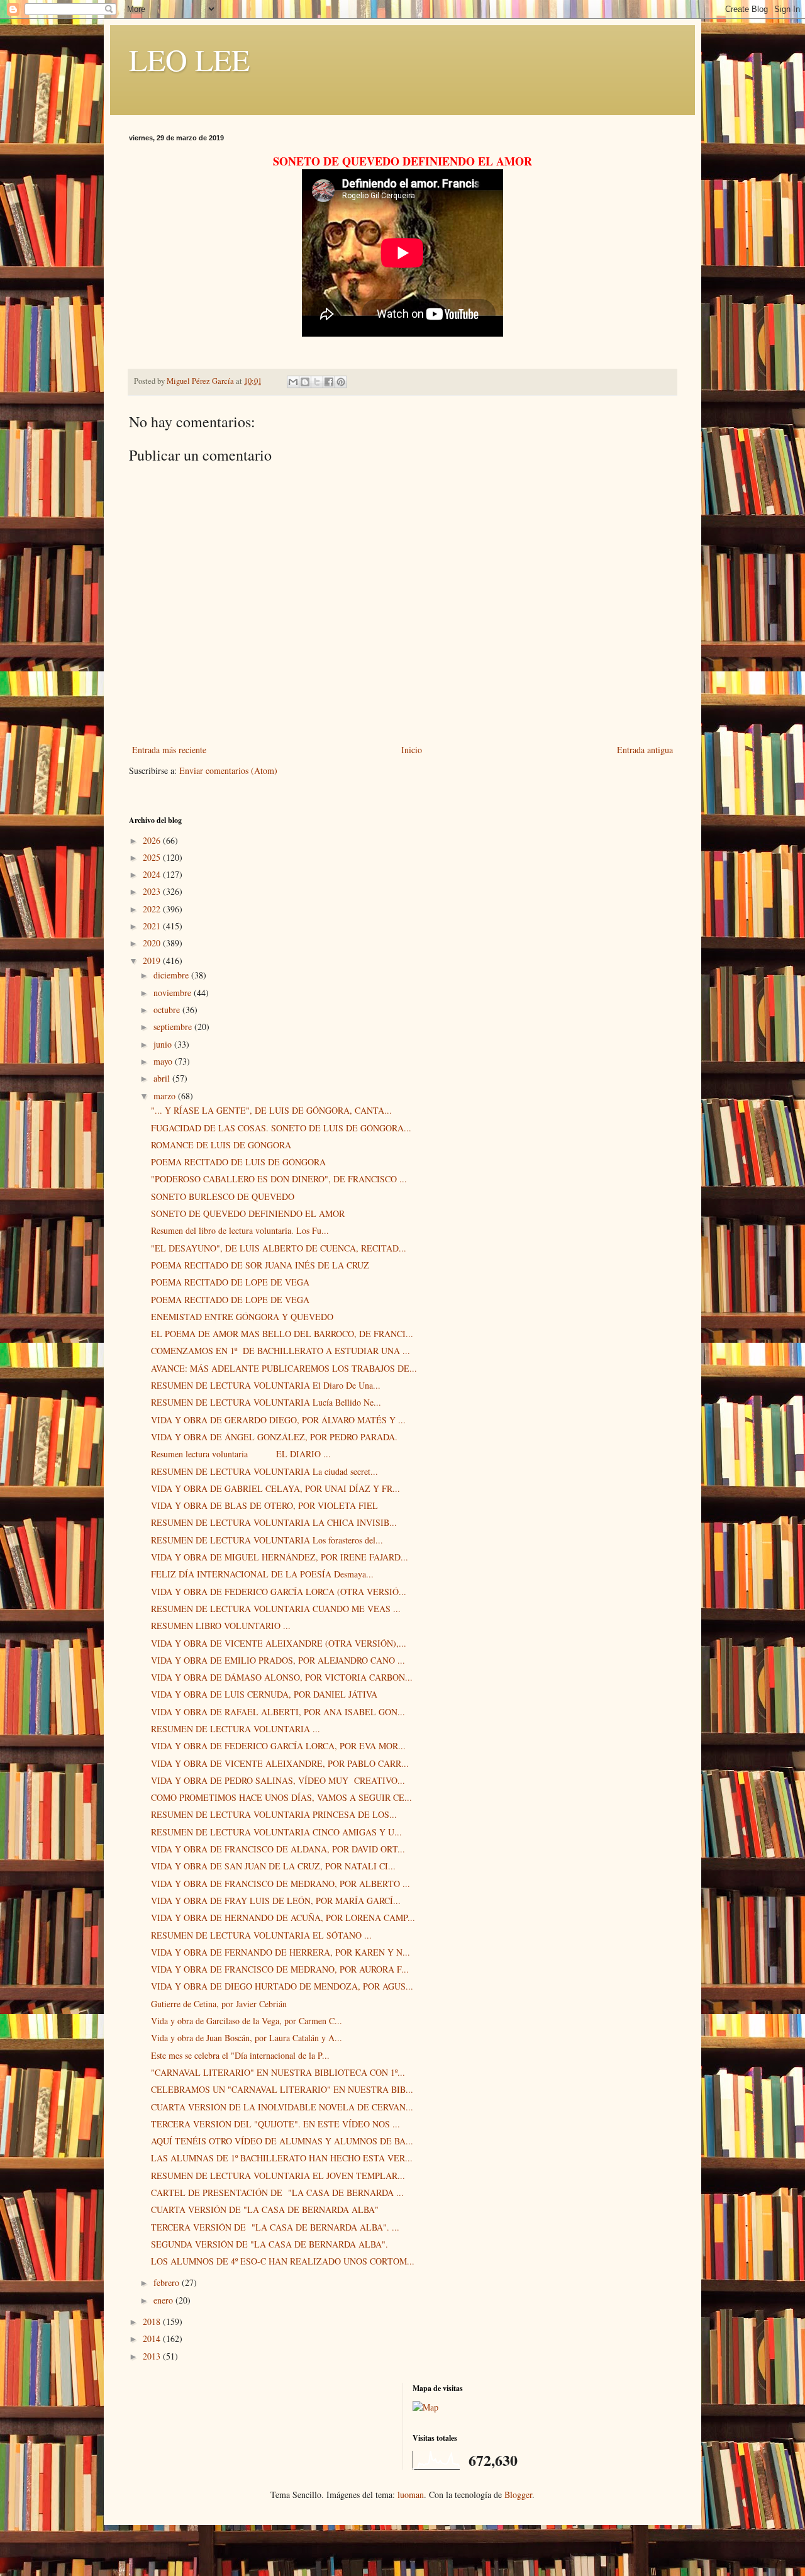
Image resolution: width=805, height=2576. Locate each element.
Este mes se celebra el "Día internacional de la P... (240, 2055)
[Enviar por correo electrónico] (293, 382)
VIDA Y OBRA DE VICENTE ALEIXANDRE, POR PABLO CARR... (280, 1763)
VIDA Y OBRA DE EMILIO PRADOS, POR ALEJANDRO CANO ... (278, 1660)
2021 (153, 926)
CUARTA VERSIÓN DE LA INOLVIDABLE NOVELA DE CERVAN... (282, 2107)
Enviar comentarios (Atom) (228, 770)
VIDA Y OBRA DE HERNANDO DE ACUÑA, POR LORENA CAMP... (283, 1918)
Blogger (518, 2495)
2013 (153, 2356)
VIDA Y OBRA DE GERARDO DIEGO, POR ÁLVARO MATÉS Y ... (278, 1420)
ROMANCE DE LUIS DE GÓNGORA (221, 1145)
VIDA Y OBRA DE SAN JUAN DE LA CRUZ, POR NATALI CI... (273, 1866)
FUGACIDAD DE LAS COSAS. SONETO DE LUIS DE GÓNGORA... (281, 1128)
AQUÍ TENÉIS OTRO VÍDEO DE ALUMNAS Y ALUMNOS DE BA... (282, 2141)
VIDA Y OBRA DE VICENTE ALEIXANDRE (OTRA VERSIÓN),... (279, 1643)
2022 (153, 909)
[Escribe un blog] (305, 382)
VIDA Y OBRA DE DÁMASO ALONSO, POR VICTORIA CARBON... (282, 1677)
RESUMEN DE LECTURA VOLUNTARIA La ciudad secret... (264, 1471)
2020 (153, 943)
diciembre (172, 975)
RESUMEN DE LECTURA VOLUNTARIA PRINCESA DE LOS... (274, 1814)
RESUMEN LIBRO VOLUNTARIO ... (221, 1626)
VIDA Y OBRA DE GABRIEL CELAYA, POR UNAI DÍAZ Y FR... (275, 1488)
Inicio (412, 750)
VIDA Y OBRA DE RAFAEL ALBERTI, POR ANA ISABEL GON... (278, 1712)
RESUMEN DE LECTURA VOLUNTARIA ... (236, 1729)
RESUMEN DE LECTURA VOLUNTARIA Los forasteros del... (267, 1540)
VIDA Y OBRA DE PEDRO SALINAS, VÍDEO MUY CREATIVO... (278, 1780)
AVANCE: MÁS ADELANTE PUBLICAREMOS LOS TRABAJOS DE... (284, 1368)
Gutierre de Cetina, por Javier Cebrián (219, 2004)
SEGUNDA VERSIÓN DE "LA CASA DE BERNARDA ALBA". (269, 2244)
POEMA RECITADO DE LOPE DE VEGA (230, 1282)
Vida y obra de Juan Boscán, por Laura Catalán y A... (247, 2038)
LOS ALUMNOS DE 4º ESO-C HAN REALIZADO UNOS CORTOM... (283, 2261)
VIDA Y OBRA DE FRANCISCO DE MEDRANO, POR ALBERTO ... (280, 1884)
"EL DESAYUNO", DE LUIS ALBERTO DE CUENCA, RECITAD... (279, 1248)
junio (164, 1044)
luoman (411, 2495)
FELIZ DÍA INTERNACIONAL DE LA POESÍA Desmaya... (262, 1574)
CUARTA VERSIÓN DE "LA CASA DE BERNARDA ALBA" (265, 2209)
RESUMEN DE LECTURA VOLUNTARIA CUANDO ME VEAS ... (276, 1609)
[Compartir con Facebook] (329, 382)
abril (163, 1078)
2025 (153, 857)
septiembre (174, 1027)
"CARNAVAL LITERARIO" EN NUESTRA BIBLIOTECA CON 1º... (278, 2072)
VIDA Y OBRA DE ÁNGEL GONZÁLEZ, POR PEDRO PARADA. (274, 1437)
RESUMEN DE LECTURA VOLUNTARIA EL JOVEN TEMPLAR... (278, 2176)
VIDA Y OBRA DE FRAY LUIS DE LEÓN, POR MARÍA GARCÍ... (276, 1901)
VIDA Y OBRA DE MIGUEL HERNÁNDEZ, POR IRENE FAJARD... (280, 1557)
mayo (164, 1061)
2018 (153, 2321)
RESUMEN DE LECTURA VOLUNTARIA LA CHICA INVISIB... (274, 1522)
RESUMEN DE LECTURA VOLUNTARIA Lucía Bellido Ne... (266, 1402)
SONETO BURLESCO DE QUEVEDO (223, 1196)
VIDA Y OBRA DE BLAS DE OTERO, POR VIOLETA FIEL (264, 1505)
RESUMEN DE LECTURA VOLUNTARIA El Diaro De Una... (266, 1385)
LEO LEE (189, 59)
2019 (153, 960)
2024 (153, 874)
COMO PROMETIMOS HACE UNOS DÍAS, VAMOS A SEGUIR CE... (281, 1797)
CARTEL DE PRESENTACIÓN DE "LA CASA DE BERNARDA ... (277, 2192)
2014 (153, 2338)
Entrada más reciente (169, 750)
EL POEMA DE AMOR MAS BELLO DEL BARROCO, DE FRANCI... (282, 1334)
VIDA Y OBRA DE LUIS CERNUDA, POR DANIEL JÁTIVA (264, 1694)
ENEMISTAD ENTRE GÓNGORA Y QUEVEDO (242, 1317)
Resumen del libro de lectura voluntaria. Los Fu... (240, 1230)
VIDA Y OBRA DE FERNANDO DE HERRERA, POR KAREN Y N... (280, 1952)
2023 (153, 891)
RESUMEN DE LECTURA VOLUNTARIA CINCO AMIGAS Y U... (276, 1832)
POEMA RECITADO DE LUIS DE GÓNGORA (238, 1162)
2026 (153, 840)
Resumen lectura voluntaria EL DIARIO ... (241, 1454)
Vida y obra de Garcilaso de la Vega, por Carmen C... (247, 2021)
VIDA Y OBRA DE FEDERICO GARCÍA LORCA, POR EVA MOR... (278, 1746)
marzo (166, 1096)
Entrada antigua (645, 750)
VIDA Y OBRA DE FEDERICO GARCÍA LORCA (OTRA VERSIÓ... (279, 1592)
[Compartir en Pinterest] (341, 382)
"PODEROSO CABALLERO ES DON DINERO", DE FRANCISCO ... (279, 1179)
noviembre (174, 993)
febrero (168, 2282)
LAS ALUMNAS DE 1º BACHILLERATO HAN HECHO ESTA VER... (282, 2158)
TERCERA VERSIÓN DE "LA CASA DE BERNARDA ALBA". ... (275, 2227)
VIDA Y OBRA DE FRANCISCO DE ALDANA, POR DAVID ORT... (278, 1849)
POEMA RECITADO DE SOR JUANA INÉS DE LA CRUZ (260, 1265)
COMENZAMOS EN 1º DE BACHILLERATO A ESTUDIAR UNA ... (280, 1351)
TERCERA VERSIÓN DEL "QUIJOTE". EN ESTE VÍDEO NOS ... (275, 2124)
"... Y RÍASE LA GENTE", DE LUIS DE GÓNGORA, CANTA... (271, 1110)
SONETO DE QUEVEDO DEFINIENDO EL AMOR (248, 1213)
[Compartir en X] (317, 382)
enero (164, 2300)
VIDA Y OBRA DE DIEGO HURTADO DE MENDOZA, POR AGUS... (282, 1986)
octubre (168, 1010)
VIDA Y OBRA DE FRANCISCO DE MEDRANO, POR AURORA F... (280, 1969)
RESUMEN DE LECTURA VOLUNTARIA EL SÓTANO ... (261, 1935)
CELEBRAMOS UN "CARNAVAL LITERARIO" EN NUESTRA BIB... (282, 2089)
